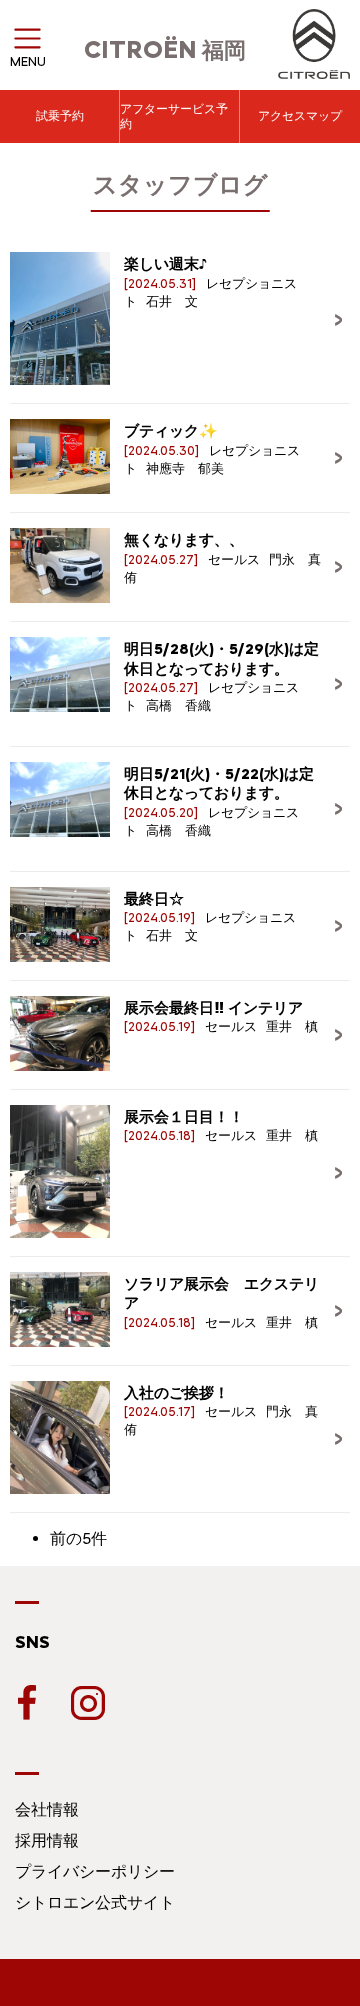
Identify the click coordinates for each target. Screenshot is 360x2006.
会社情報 (47, 1809)
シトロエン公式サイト (95, 1902)
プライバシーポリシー (95, 1871)
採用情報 (47, 1840)
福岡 (165, 50)
